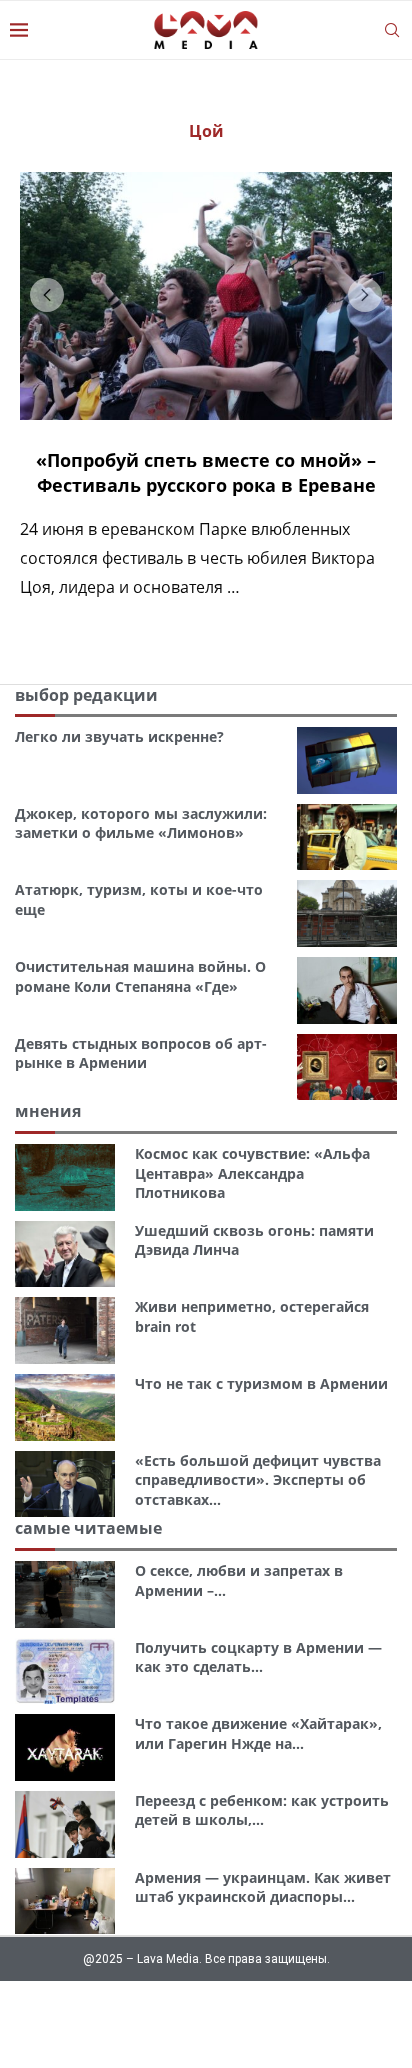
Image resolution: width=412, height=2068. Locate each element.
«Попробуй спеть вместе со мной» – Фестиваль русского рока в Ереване (206, 472)
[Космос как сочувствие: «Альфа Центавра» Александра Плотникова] (65, 1177)
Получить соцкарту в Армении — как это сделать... (258, 1657)
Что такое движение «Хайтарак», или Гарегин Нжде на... (258, 1733)
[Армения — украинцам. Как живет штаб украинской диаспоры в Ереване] (65, 1901)
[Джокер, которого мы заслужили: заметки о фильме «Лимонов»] (347, 837)
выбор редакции (86, 695)
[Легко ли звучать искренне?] (347, 760)
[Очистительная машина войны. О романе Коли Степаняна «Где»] (347, 990)
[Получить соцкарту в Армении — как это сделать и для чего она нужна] (65, 1671)
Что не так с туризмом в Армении (261, 1383)
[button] (47, 295)
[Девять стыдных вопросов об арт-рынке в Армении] (347, 1067)
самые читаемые (88, 1528)
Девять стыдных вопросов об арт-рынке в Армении (141, 1053)
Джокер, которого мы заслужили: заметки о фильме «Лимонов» (141, 823)
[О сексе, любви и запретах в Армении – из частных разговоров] (65, 1594)
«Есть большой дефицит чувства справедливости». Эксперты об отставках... (258, 1480)
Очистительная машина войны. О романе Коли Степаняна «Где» (140, 976)
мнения (48, 1111)
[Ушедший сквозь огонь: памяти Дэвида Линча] (65, 1254)
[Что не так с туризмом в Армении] (65, 1407)
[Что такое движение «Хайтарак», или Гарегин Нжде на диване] (65, 1747)
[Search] (392, 30)
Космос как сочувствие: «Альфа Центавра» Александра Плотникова (252, 1173)
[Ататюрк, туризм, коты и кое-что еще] (347, 913)
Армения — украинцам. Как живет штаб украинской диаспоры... (263, 1887)
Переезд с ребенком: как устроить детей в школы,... (262, 1810)
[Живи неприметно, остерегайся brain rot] (65, 1330)
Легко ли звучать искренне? (119, 736)
